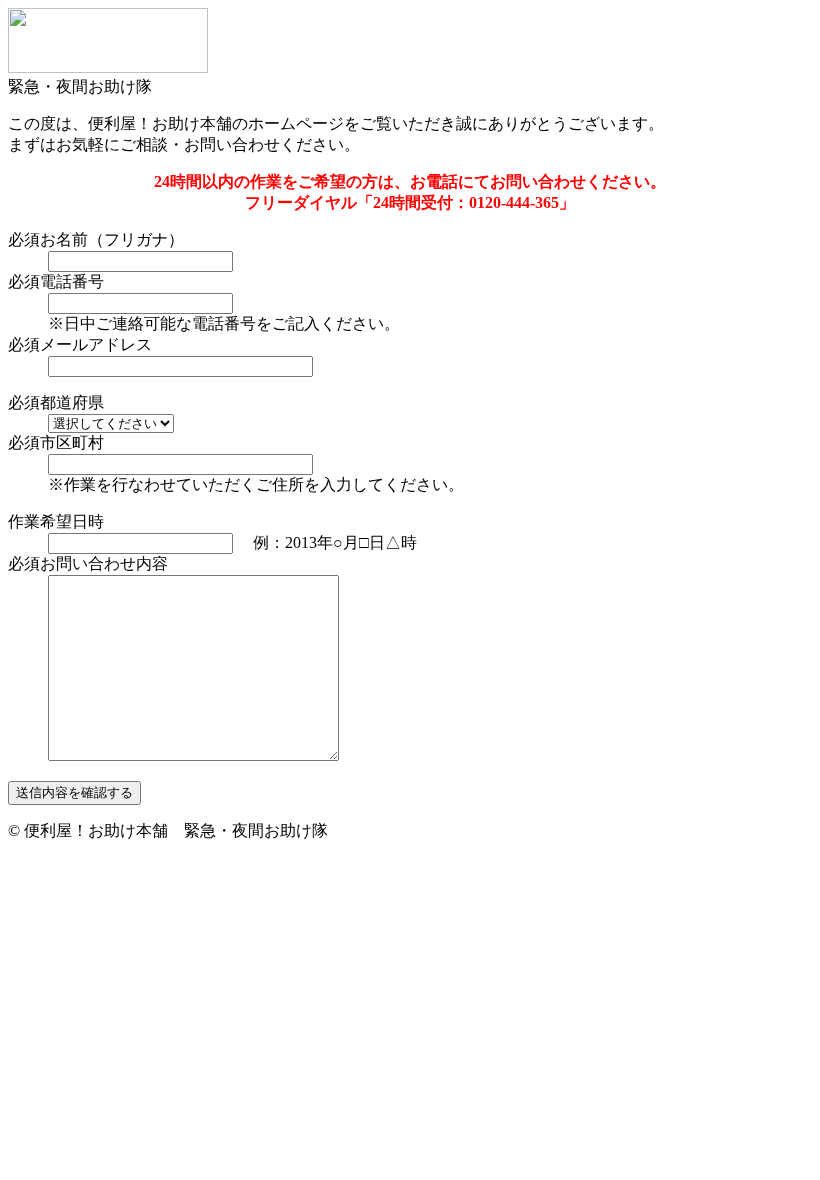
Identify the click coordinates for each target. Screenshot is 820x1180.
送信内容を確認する (74, 792)
